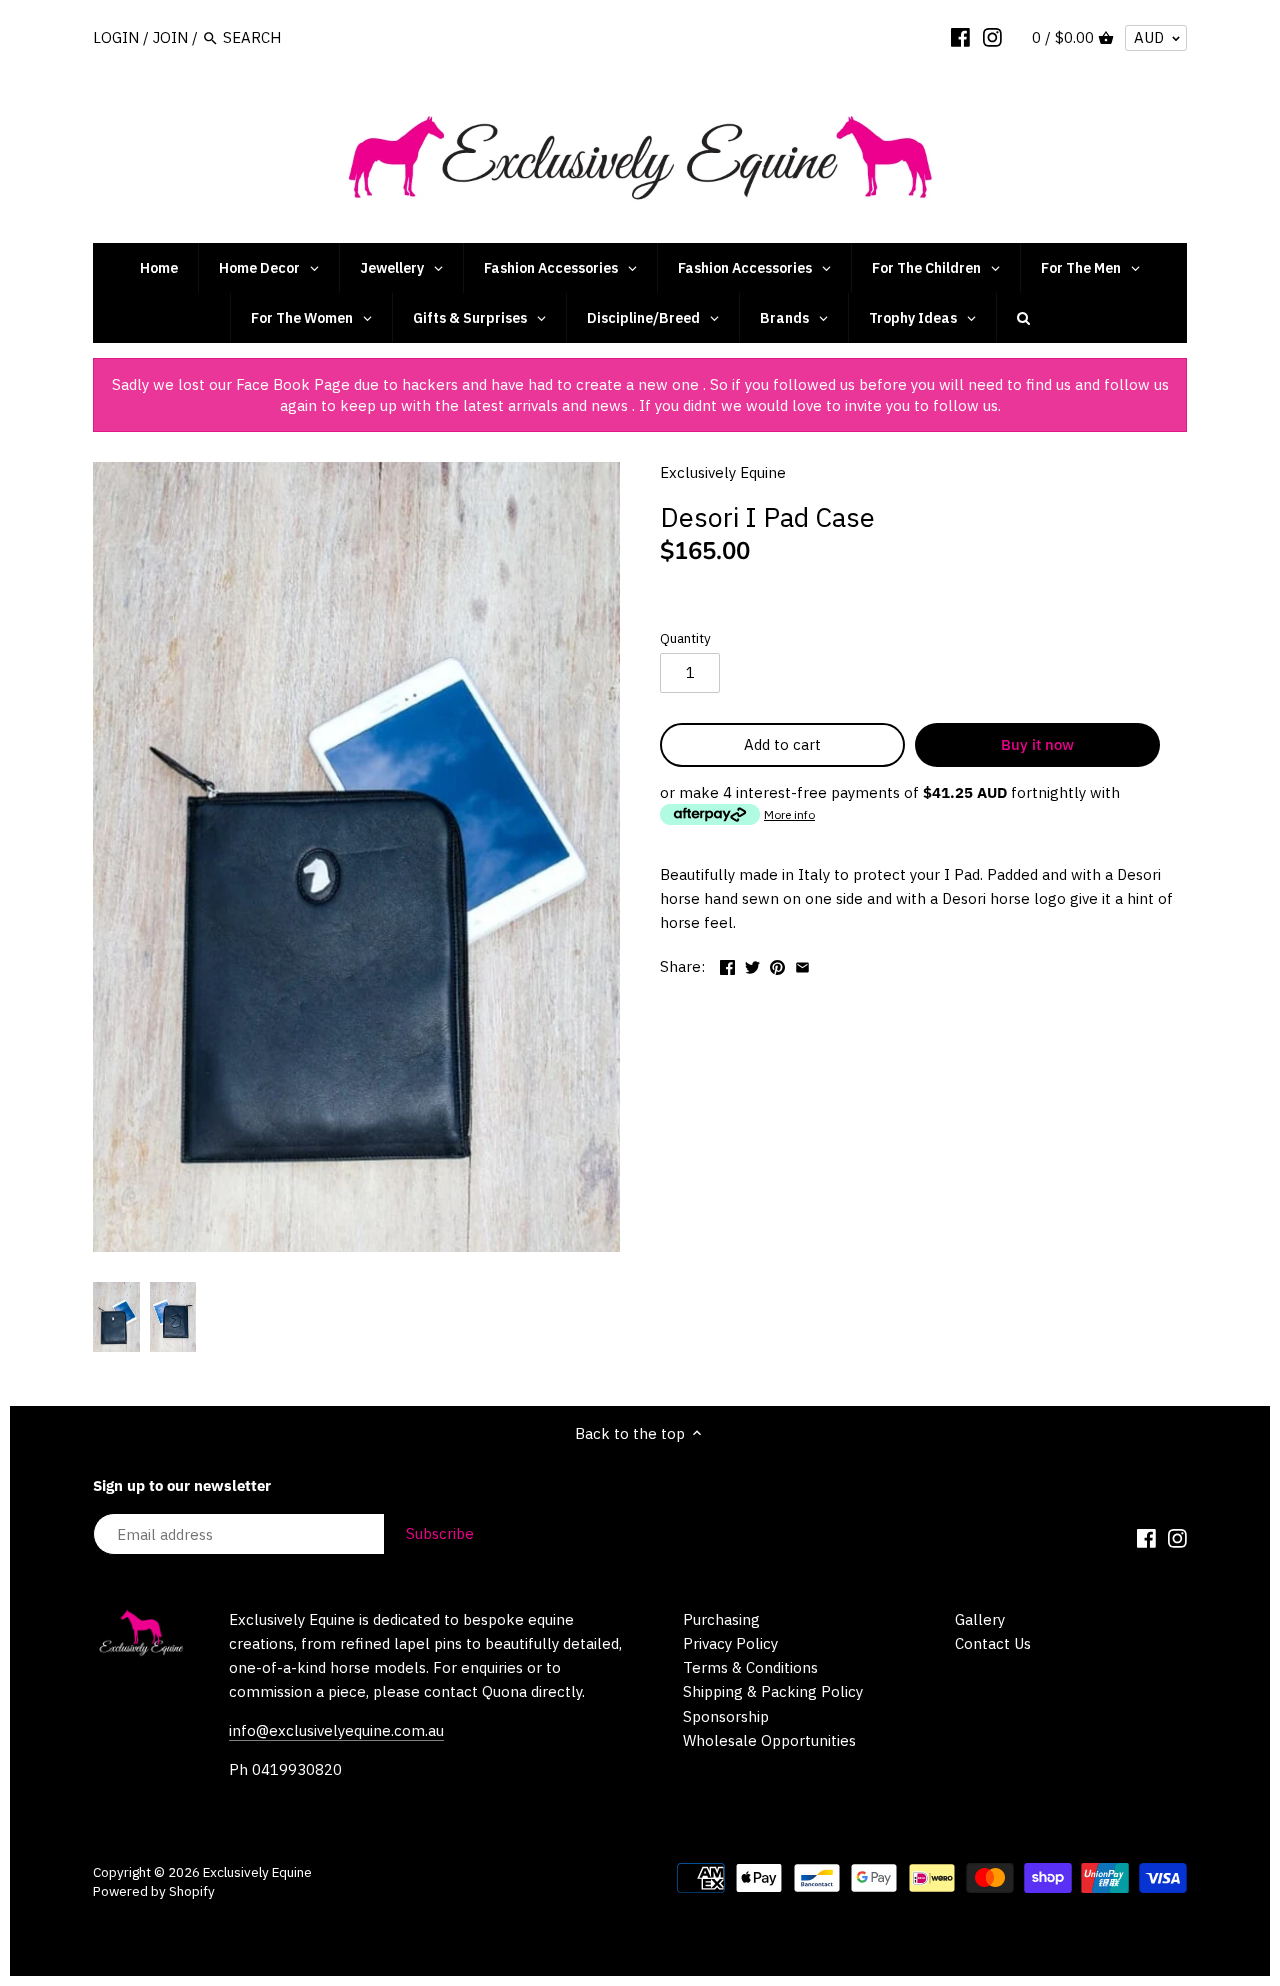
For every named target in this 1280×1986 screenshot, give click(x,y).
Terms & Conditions (750, 1667)
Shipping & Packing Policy (773, 1691)
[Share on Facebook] (727, 964)
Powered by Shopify (154, 1891)
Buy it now (1037, 744)
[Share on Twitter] (752, 964)
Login (116, 37)
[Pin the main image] (777, 964)
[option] (116, 1317)
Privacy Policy (730, 1643)
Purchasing (721, 1619)
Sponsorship (726, 1716)
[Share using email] (802, 964)
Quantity (685, 638)
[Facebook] (960, 37)
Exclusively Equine (723, 472)
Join (170, 37)
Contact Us (993, 1643)
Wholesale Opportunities (769, 1740)
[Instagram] (992, 37)
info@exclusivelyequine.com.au (336, 1730)
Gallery (980, 1619)
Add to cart (782, 744)
